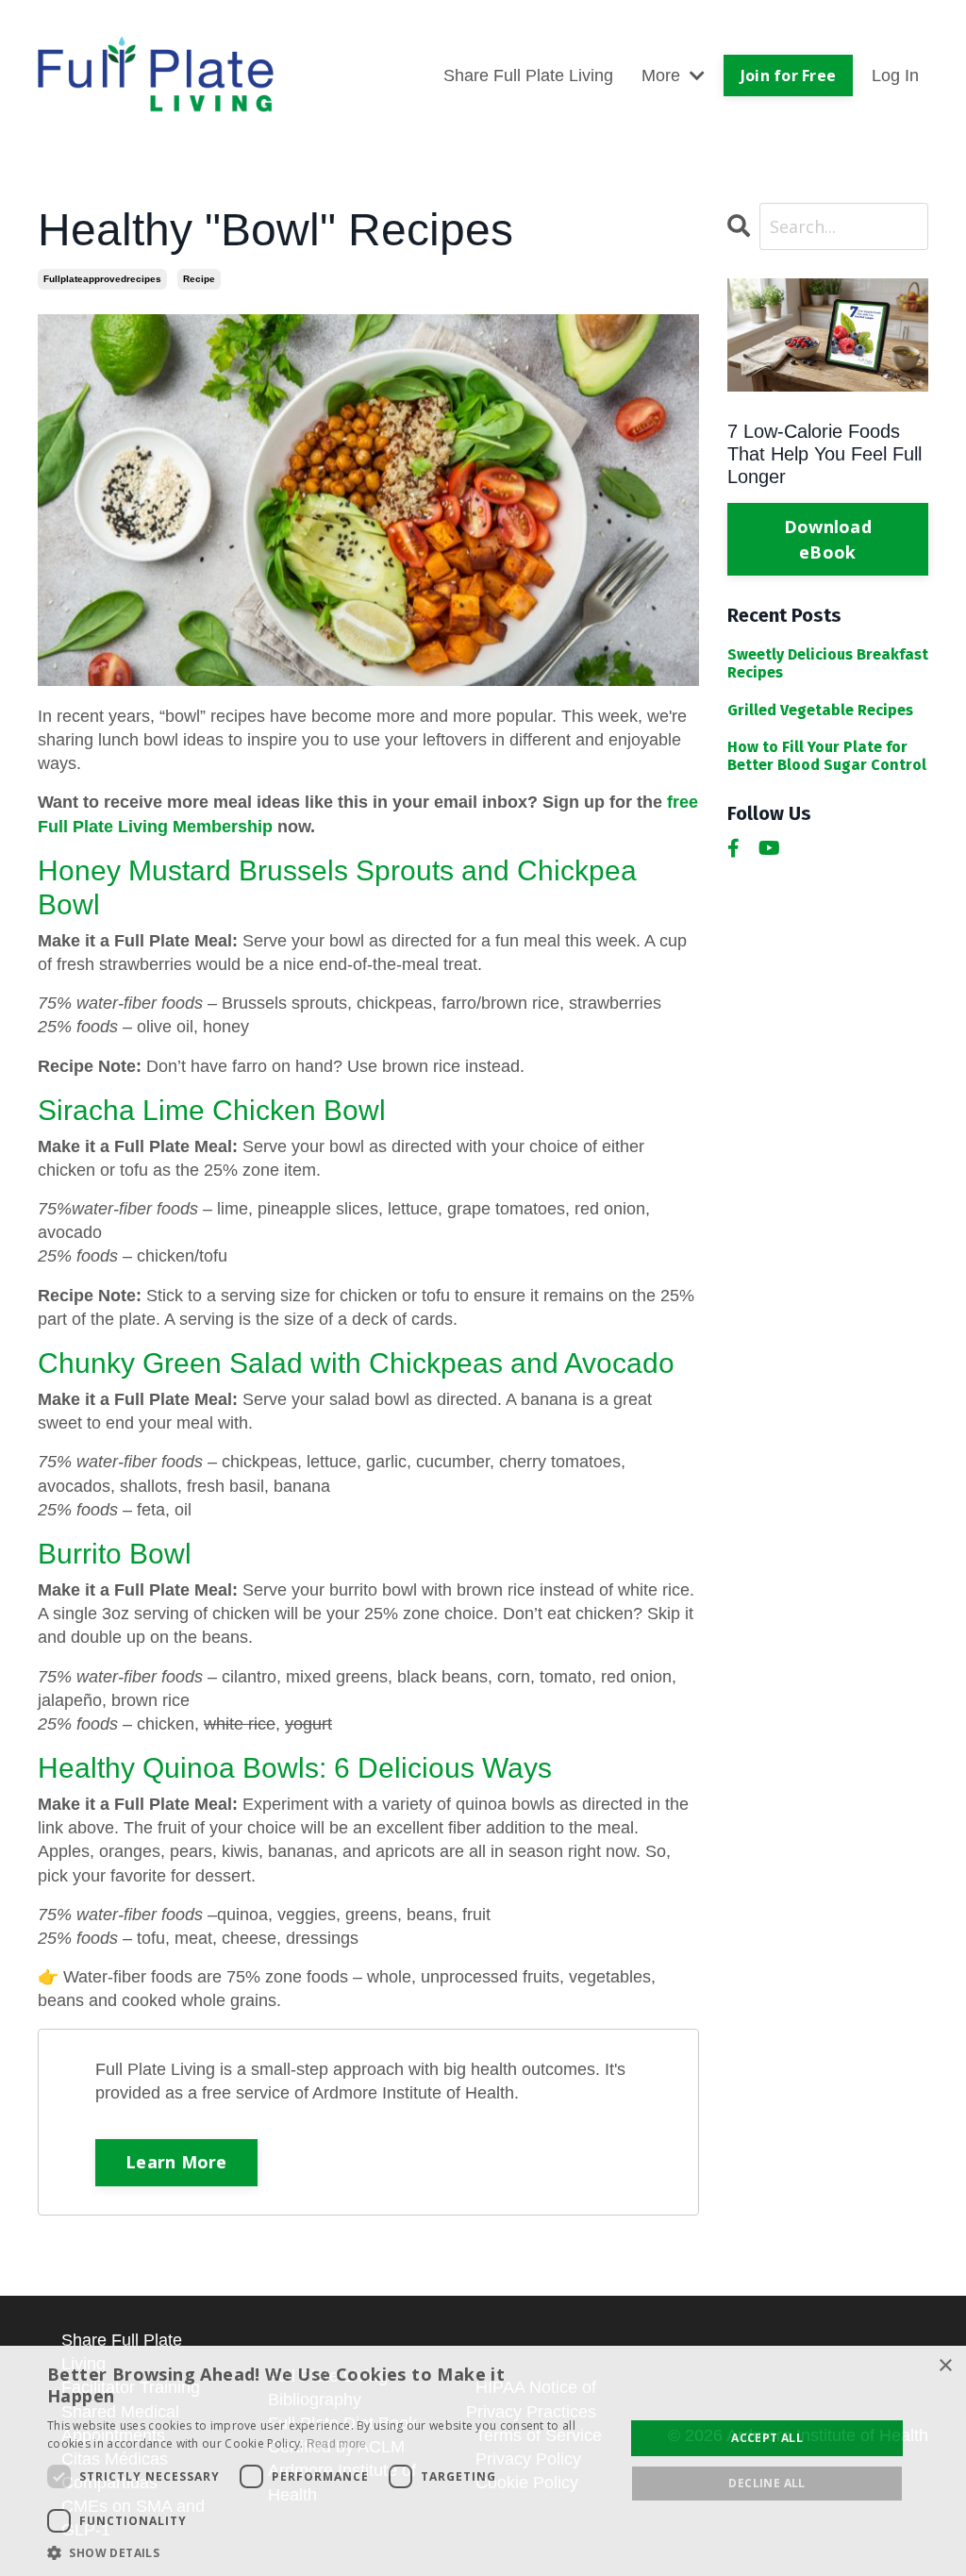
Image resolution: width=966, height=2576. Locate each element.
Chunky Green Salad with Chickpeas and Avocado (356, 1363)
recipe (199, 279)
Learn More (176, 2162)
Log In (895, 75)
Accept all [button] (767, 2438)
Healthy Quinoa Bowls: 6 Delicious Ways (295, 1768)
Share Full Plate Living (528, 75)
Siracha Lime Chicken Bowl (212, 1110)
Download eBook (828, 539)
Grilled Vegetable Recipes (820, 710)
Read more (337, 2444)
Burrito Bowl (115, 1554)
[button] (327, 2552)
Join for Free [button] (788, 75)
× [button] (945, 2366)
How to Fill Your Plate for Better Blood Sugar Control (827, 756)
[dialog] (483, 2461)
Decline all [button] (766, 2483)
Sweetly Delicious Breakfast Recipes (828, 663)
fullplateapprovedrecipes (102, 279)
